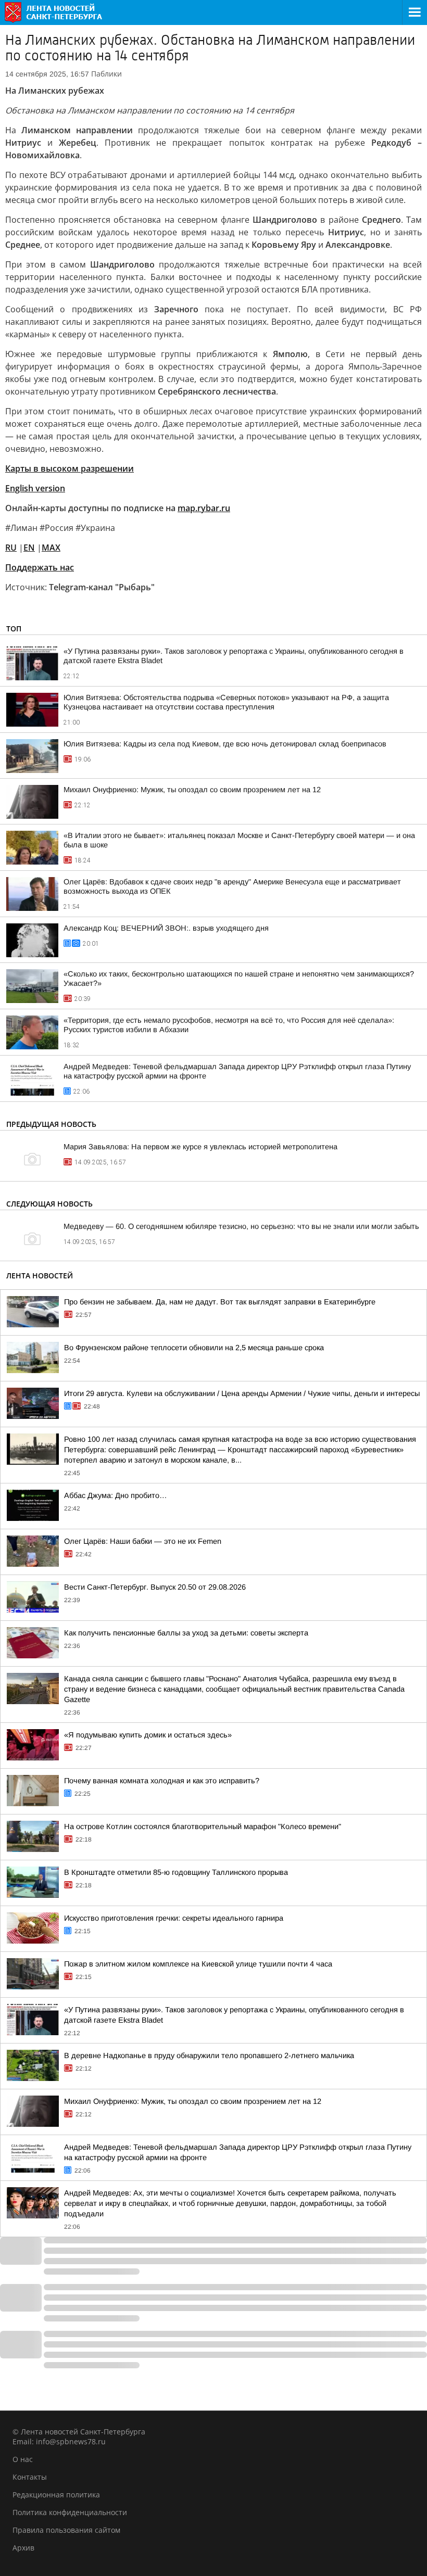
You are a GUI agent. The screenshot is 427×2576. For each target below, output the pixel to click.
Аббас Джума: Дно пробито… (116, 1495)
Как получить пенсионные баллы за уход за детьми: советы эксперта (186, 1633)
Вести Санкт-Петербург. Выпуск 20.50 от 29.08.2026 (155, 1587)
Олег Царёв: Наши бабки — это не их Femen (143, 1541)
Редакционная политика (56, 2495)
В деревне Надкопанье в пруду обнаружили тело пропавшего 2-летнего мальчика (209, 2055)
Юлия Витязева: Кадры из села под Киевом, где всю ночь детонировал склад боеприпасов (225, 744)
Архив (23, 2548)
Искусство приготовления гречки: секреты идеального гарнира (174, 1918)
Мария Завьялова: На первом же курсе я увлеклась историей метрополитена (200, 1147)
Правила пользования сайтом (66, 2530)
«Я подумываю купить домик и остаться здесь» (148, 1735)
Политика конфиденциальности (70, 2512)
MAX (51, 548)
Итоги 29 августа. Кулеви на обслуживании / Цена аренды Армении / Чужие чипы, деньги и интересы (242, 1393)
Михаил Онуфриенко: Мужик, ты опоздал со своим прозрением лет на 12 (192, 790)
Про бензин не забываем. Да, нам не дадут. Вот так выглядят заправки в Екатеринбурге (220, 1302)
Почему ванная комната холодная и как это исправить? (162, 1781)
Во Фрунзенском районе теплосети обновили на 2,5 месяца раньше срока (194, 1348)
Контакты (30, 2477)
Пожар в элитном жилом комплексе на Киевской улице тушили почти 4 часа (198, 1964)
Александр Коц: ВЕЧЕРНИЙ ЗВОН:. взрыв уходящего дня (166, 928)
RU (11, 548)
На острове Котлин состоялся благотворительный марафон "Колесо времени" (203, 1826)
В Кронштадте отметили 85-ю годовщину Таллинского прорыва (176, 1872)
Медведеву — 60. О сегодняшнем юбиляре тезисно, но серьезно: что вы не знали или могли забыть (241, 1226)
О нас (23, 2459)
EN (29, 548)
